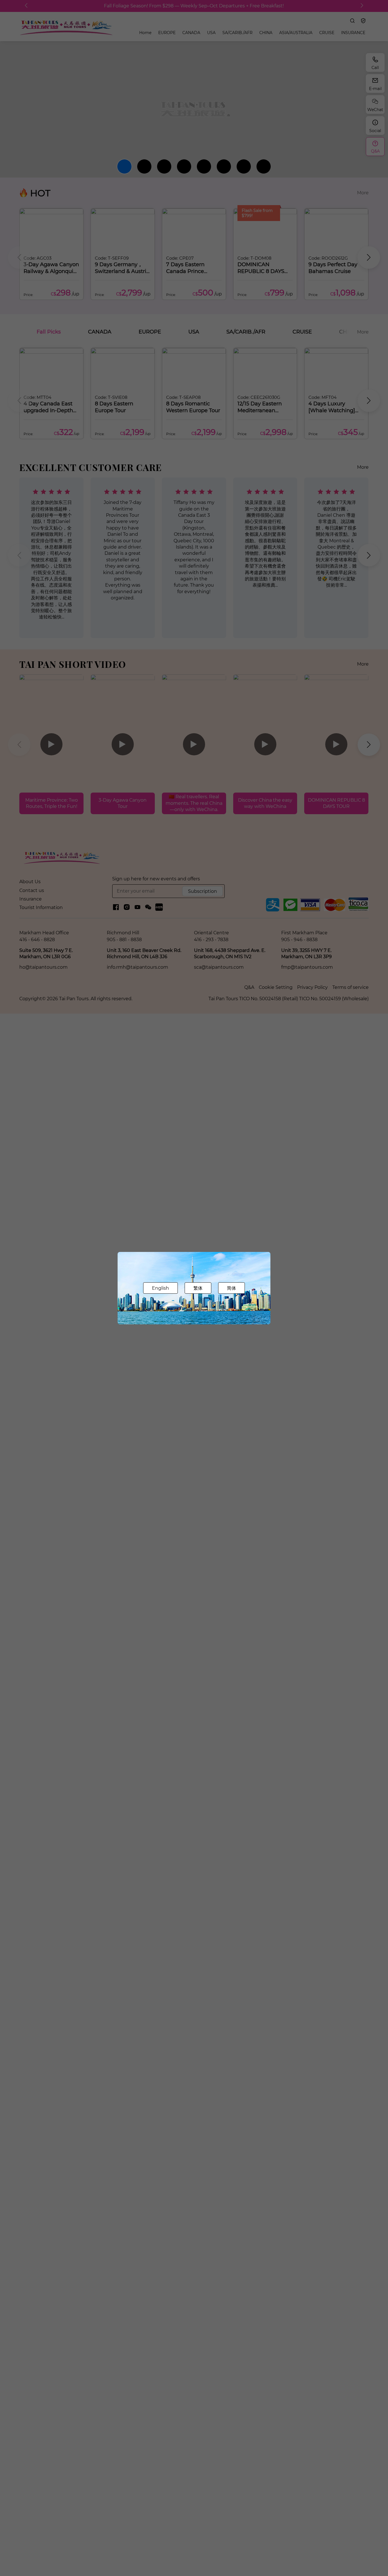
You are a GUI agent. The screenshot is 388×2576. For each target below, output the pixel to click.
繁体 (198, 1288)
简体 (231, 1288)
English (160, 1288)
